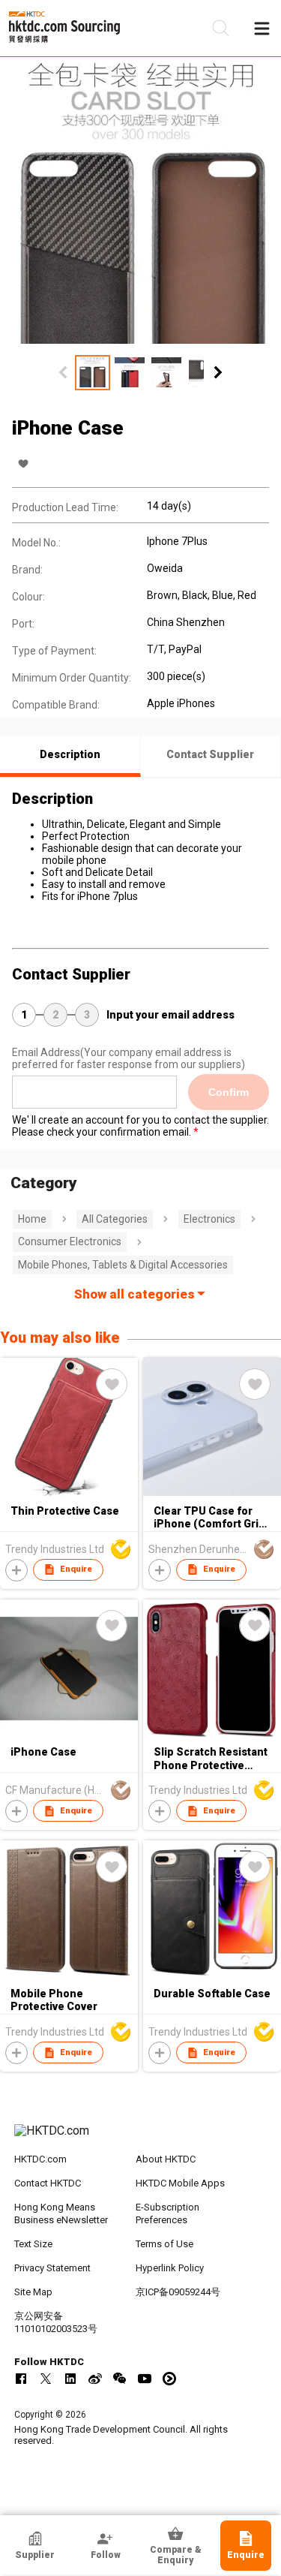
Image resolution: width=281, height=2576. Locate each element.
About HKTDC (166, 2159)
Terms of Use (164, 2244)
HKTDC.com (40, 2159)
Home (32, 1219)
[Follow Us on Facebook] (21, 2379)
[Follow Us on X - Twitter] (46, 2379)
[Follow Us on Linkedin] (70, 2379)
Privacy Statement (52, 2268)
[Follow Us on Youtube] (145, 2379)
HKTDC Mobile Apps (180, 2183)
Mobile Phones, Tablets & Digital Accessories (123, 1265)
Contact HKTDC (48, 2183)
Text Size (33, 2244)
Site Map (33, 2292)
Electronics (209, 1219)
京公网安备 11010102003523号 (56, 2322)
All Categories (115, 1219)
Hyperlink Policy (170, 2268)
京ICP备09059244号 (178, 2292)
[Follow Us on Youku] (169, 2379)
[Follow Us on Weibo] (95, 2379)
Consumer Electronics (70, 1241)
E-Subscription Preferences (167, 2213)
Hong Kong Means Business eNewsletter (61, 2213)
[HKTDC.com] (141, 2138)
